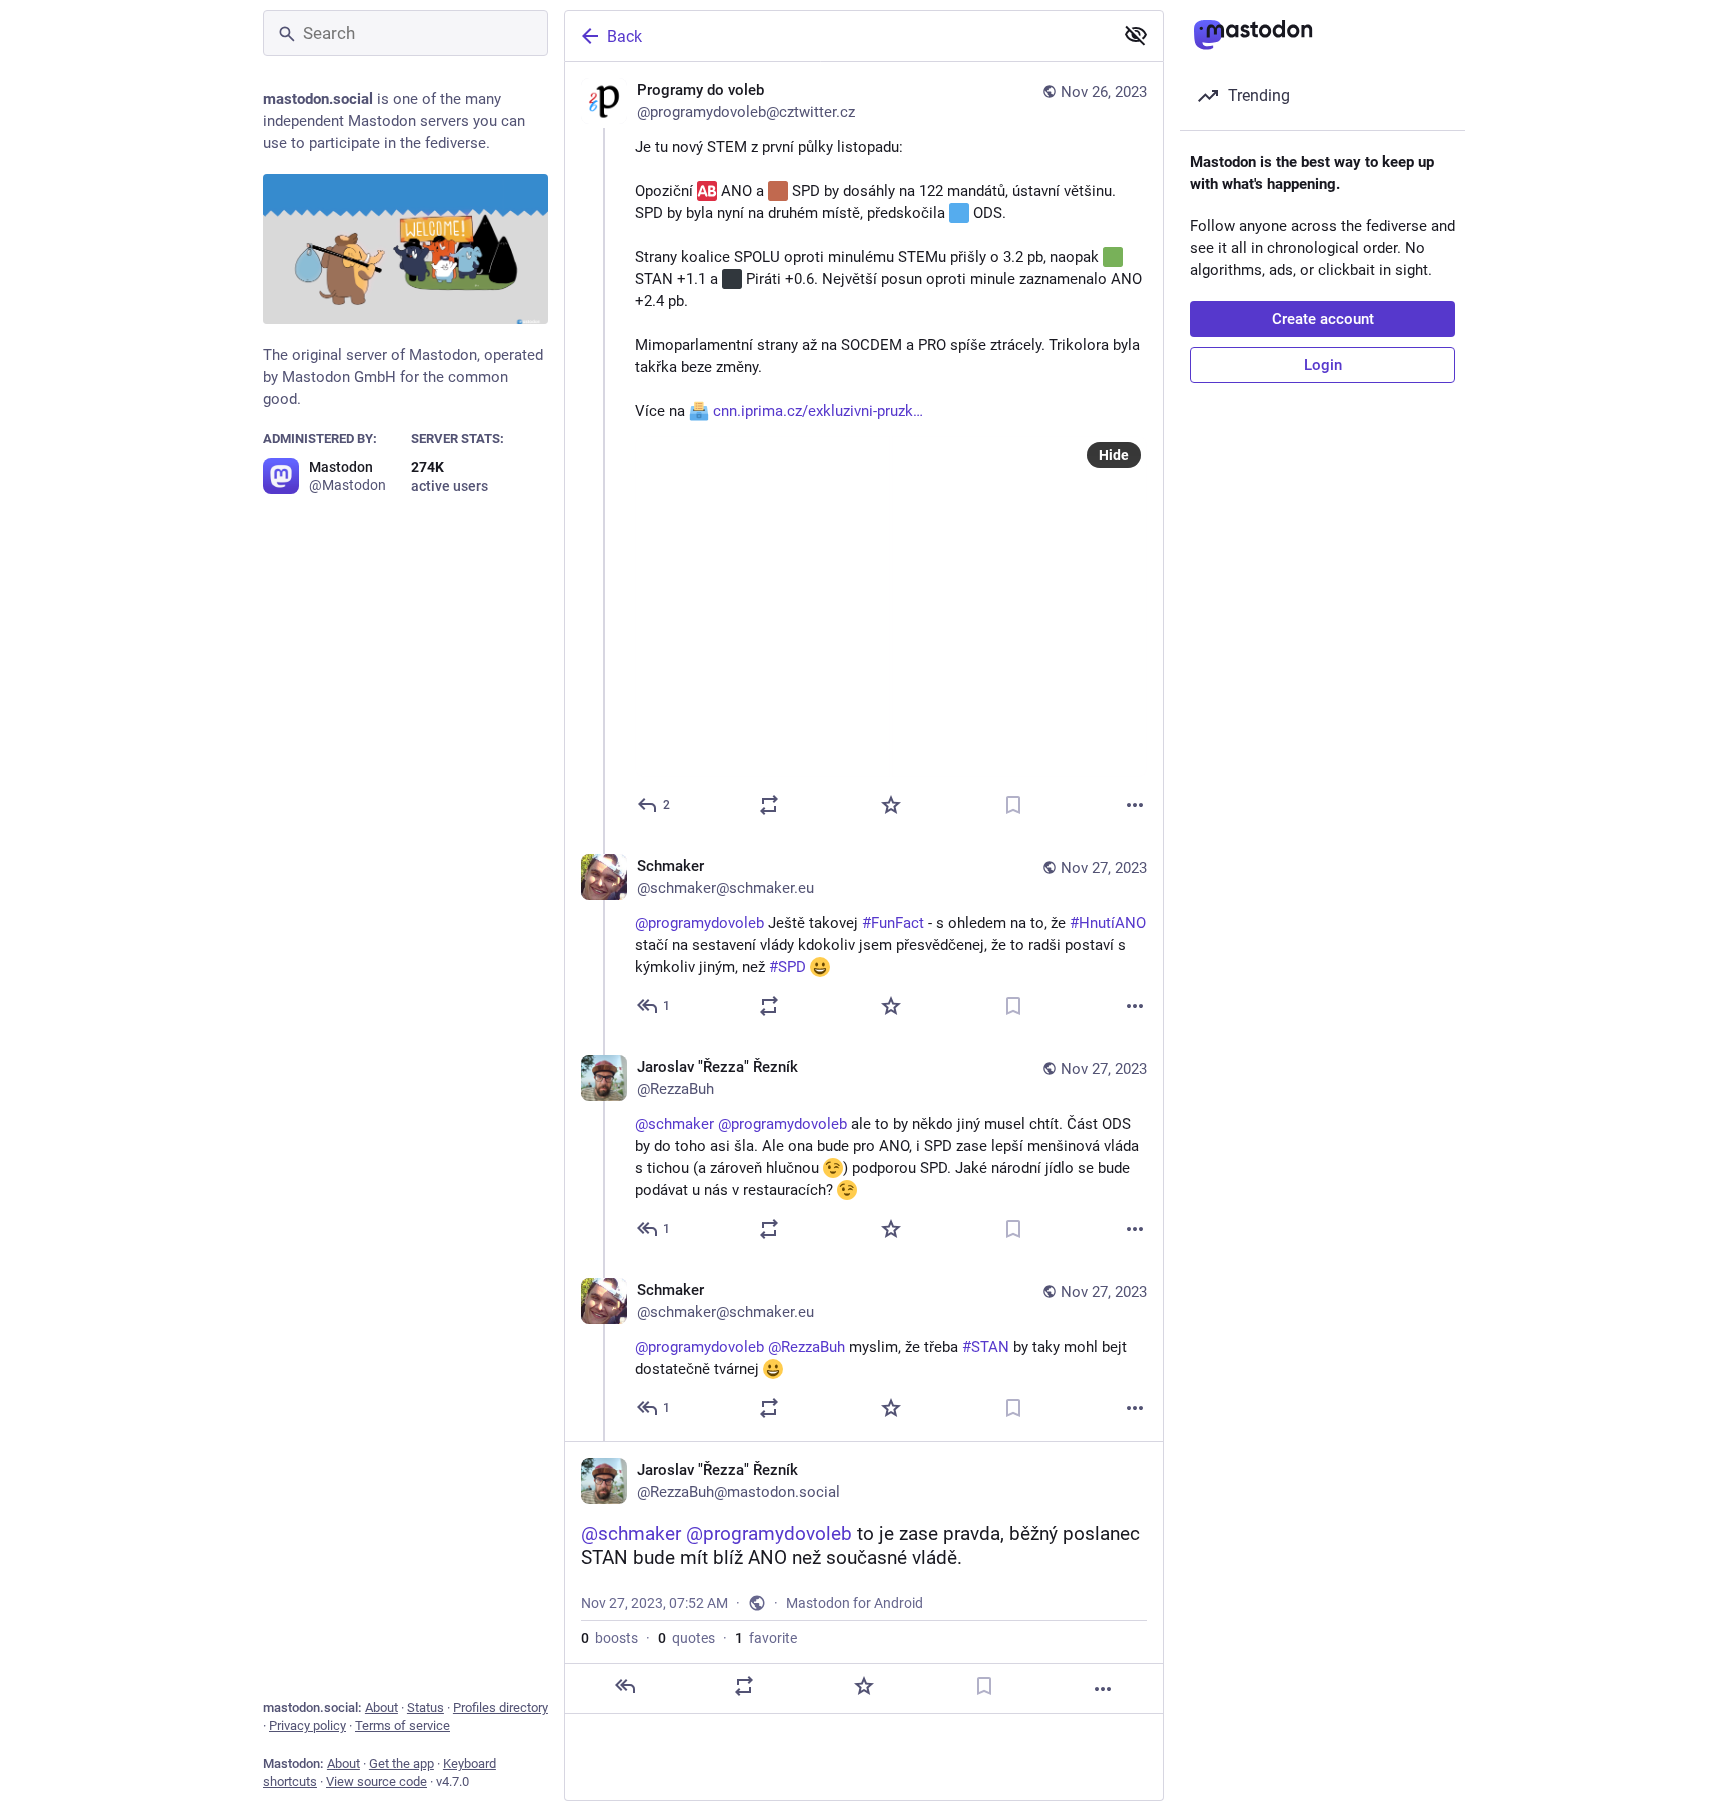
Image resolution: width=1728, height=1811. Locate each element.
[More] (1135, 805)
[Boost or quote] (769, 805)
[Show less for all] (1136, 35)
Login (1323, 365)
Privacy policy (307, 1725)
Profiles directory (500, 1707)
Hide (1114, 455)
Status (425, 1707)
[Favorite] (891, 805)
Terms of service (402, 1725)
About (381, 1707)
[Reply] (625, 1686)
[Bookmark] (1013, 805)
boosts (609, 1638)
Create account (1323, 319)
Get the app (401, 1763)
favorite (766, 1638)
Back (624, 36)
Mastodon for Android (854, 1603)
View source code (376, 1781)
